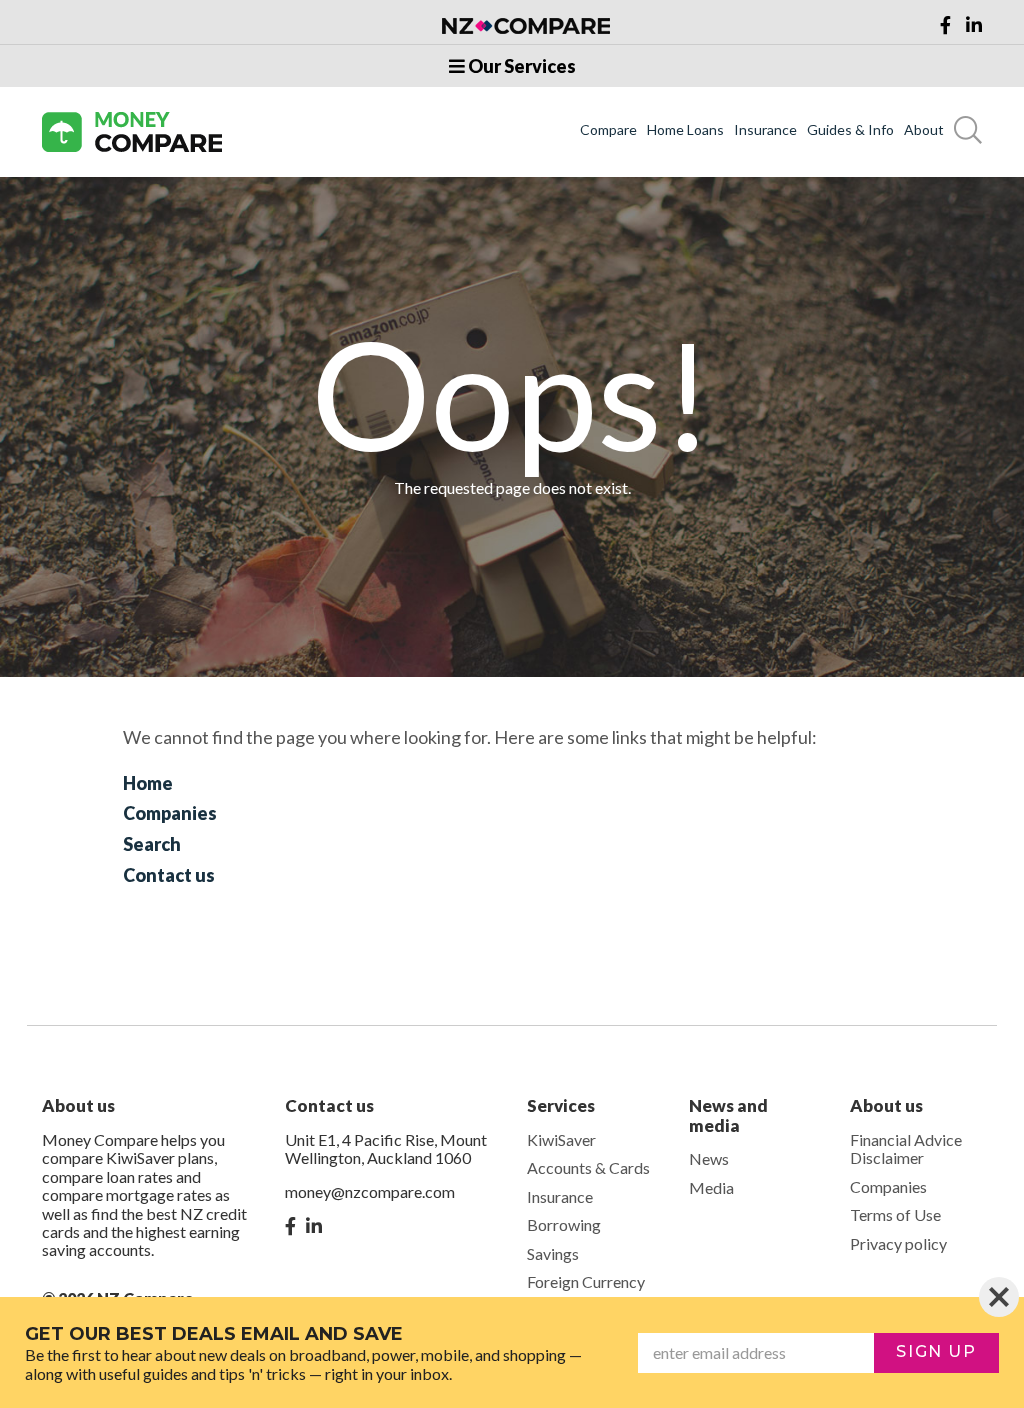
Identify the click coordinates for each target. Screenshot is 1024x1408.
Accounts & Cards (588, 1167)
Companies (170, 813)
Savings (553, 1253)
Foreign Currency (586, 1281)
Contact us (169, 875)
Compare (608, 130)
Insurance (765, 130)
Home (148, 783)
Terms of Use (895, 1214)
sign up (936, 1351)
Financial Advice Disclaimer (906, 1148)
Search (152, 844)
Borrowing (564, 1224)
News (709, 1158)
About (924, 130)
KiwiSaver (561, 1139)
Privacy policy (898, 1243)
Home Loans (685, 130)
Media (711, 1187)
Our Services (520, 66)
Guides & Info (850, 130)
